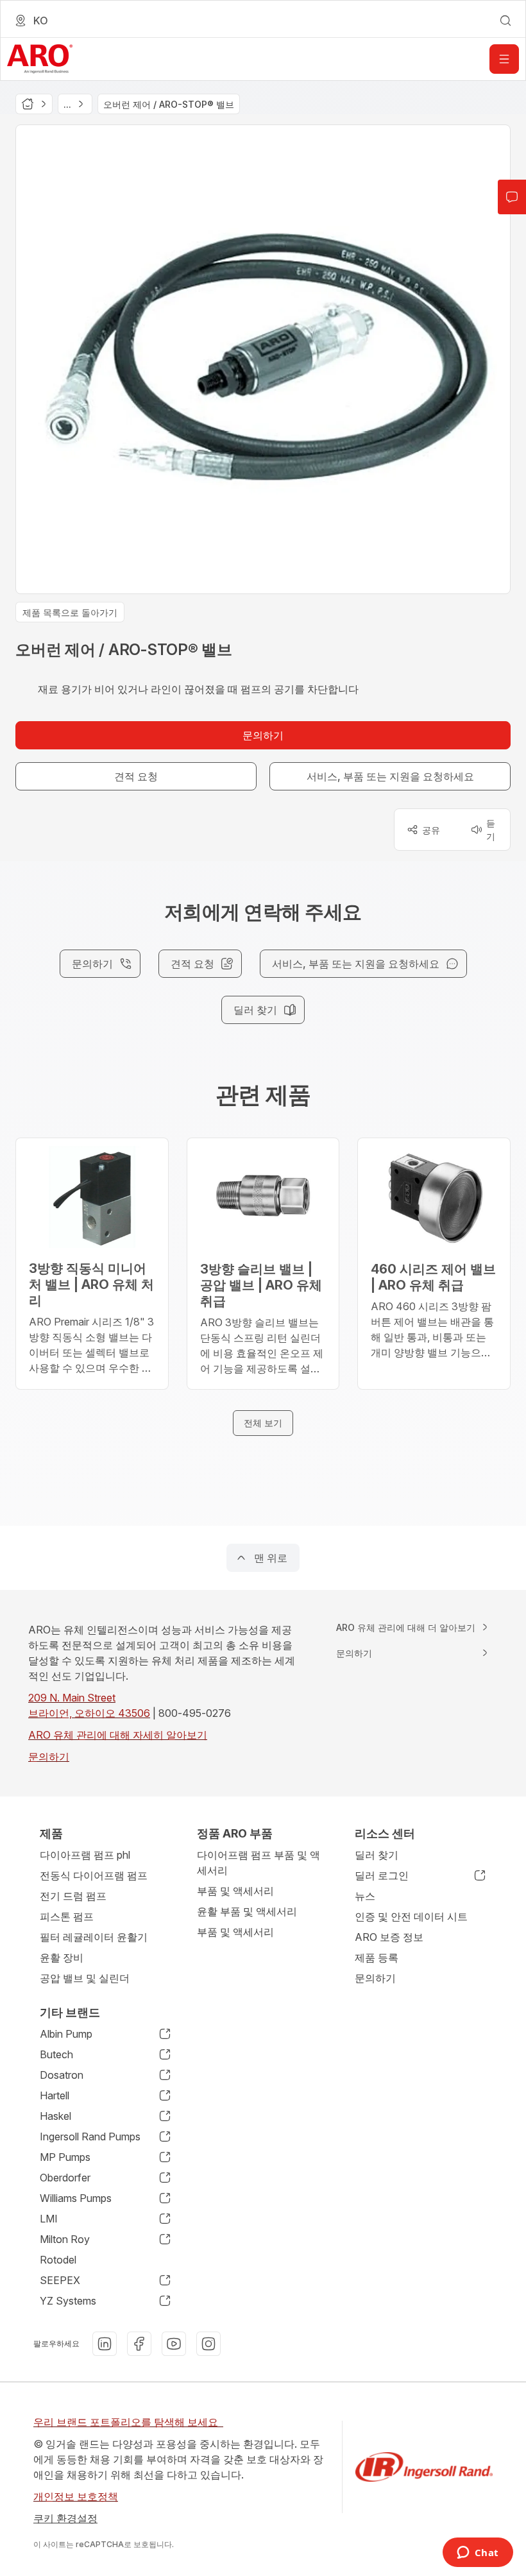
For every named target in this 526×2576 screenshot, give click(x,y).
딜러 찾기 (377, 1855)
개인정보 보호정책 (76, 2496)
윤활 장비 (62, 1958)
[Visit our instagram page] (208, 2344)
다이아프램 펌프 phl (85, 1855)
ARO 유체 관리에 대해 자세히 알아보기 (118, 1735)
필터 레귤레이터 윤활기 (94, 1937)
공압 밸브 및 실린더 (85, 1978)
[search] (505, 21)
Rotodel (58, 2260)
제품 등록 (377, 1958)
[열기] (504, 59)
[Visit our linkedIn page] (105, 2344)
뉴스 (365, 1896)
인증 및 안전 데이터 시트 (411, 1916)
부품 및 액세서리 (235, 1891)
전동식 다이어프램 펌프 (94, 1875)
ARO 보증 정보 (389, 1937)
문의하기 (49, 1757)
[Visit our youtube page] (174, 2344)
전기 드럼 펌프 (73, 1896)
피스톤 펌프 (67, 1916)
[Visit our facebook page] (139, 2344)
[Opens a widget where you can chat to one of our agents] (478, 2554)
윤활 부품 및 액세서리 (247, 1911)
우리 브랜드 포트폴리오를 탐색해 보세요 (128, 2422)
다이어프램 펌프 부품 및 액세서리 (259, 1863)
